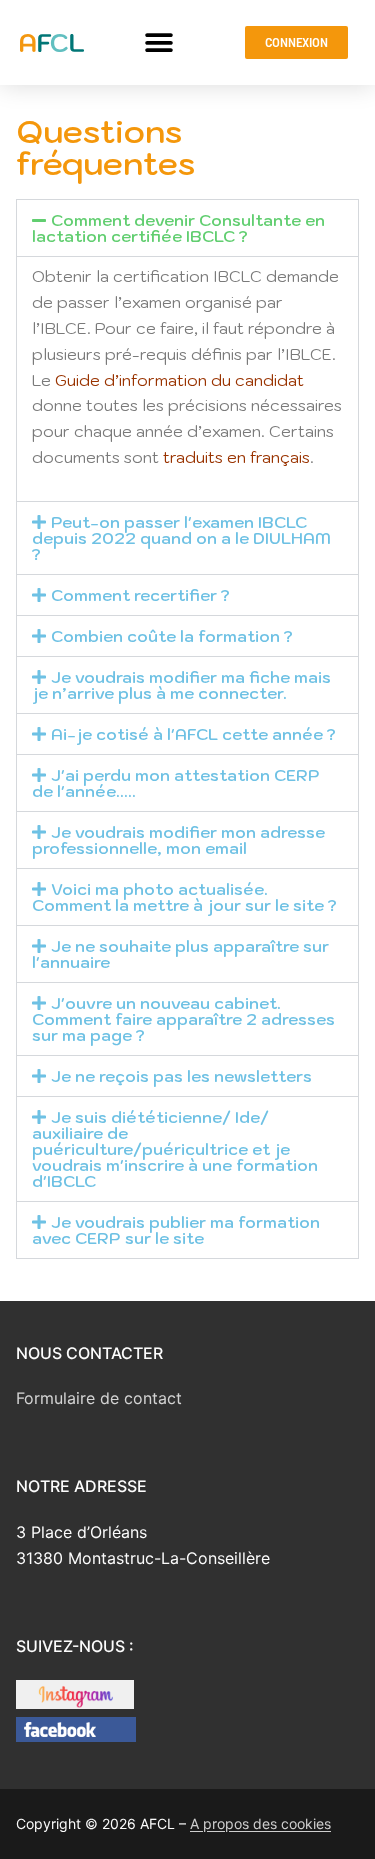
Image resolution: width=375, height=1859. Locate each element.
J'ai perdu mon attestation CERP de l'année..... (176, 783)
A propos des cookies (260, 1823)
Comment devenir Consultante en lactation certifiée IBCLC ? (178, 228)
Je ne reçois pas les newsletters (181, 1076)
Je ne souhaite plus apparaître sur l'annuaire (180, 954)
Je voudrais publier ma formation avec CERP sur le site (176, 1230)
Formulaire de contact (99, 1398)
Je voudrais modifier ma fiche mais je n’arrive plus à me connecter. (181, 685)
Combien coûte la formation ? (172, 636)
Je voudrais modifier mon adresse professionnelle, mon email (178, 840)
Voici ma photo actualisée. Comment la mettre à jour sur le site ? (184, 897)
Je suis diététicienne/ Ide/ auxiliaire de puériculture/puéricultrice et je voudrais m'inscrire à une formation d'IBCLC (175, 1149)
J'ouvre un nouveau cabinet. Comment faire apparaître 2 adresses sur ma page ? (183, 1019)
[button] (159, 42)
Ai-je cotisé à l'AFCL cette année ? (193, 734)
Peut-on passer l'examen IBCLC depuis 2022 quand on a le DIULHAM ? (181, 538)
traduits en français (236, 457)
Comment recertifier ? (140, 595)
